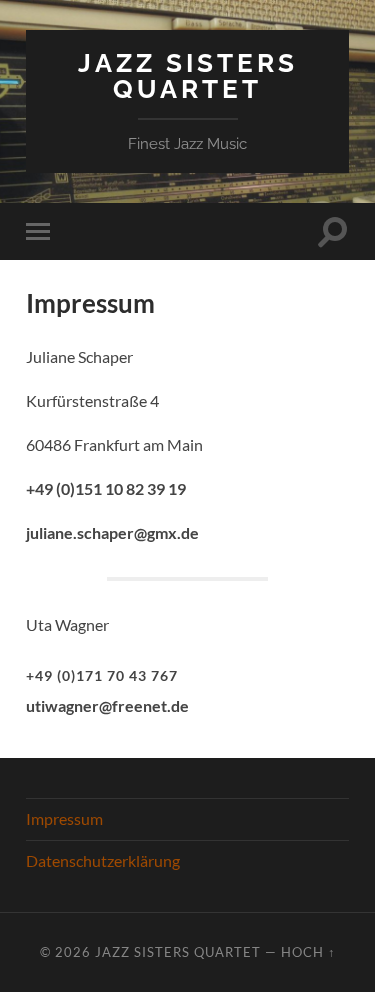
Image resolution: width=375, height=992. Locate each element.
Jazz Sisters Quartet (188, 75)
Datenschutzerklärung (103, 860)
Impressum (64, 818)
